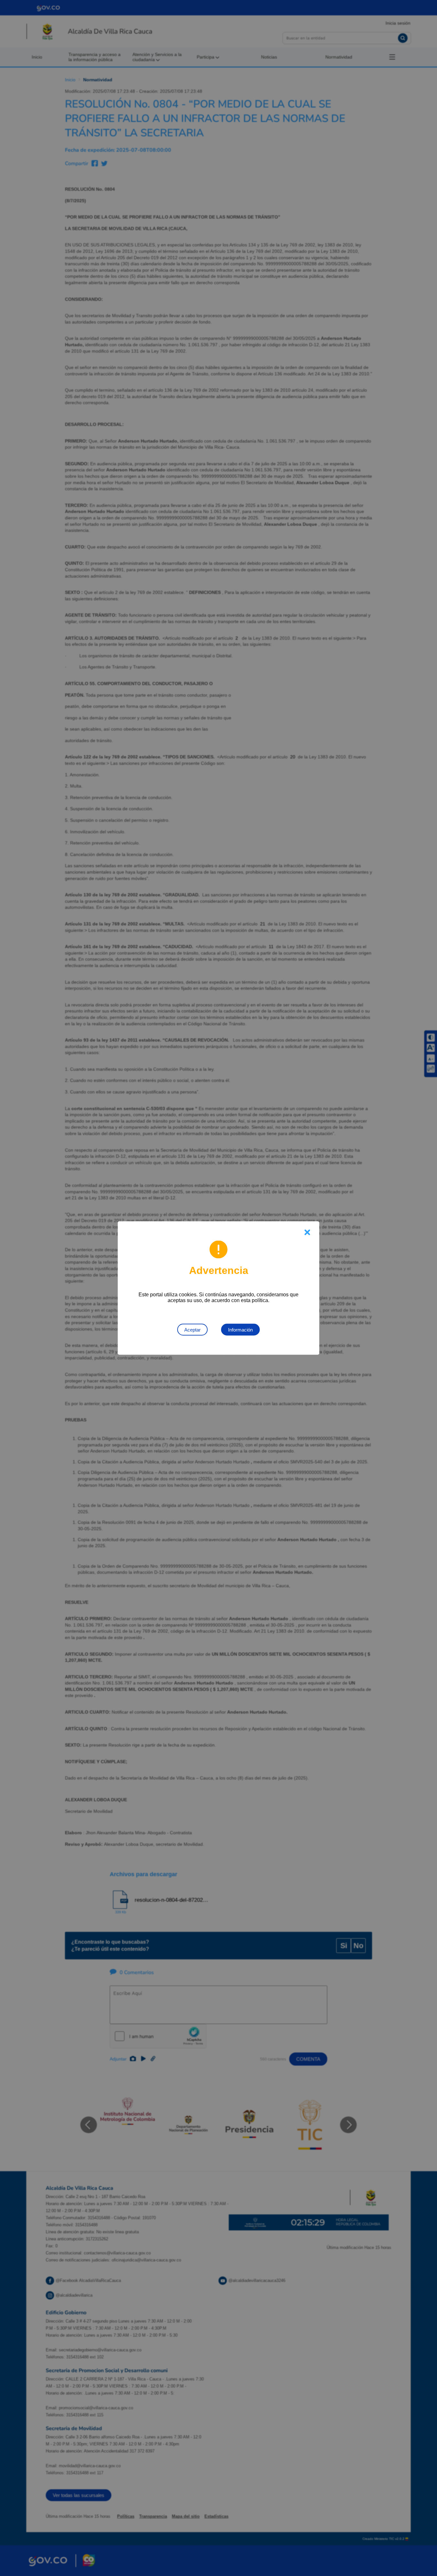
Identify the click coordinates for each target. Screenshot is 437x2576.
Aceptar (192, 1330)
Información (240, 1330)
